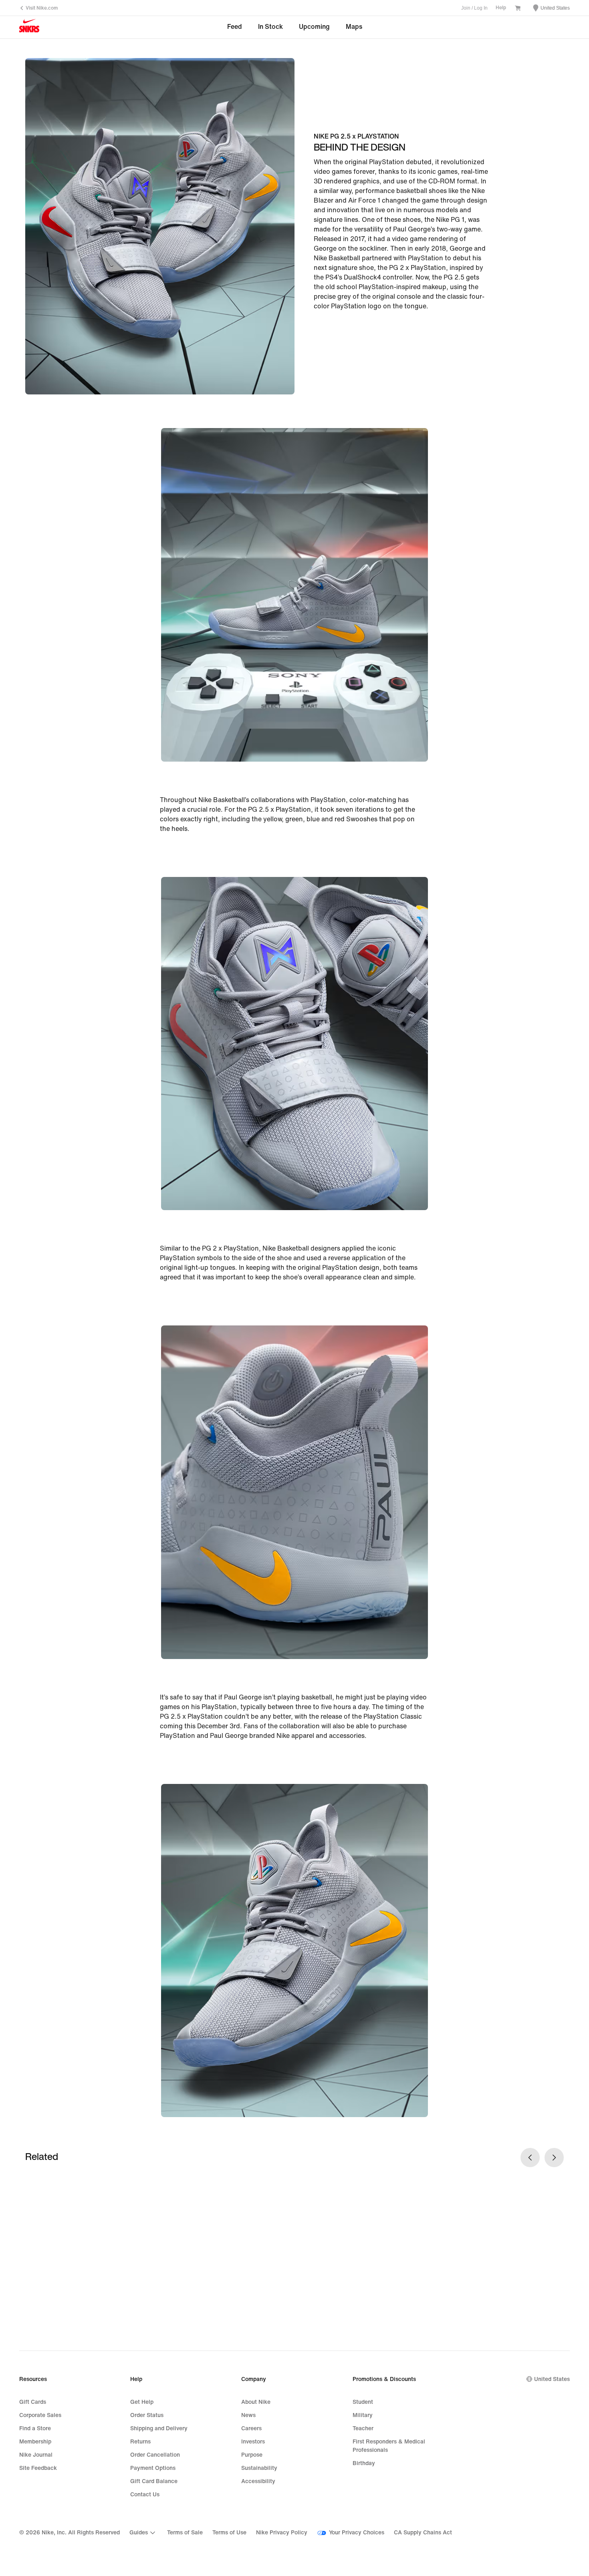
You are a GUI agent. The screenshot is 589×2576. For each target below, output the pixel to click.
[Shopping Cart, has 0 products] (518, 9)
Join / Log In (474, 8)
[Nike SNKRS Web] (29, 28)
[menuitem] (143, 2533)
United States (552, 2379)
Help (501, 8)
